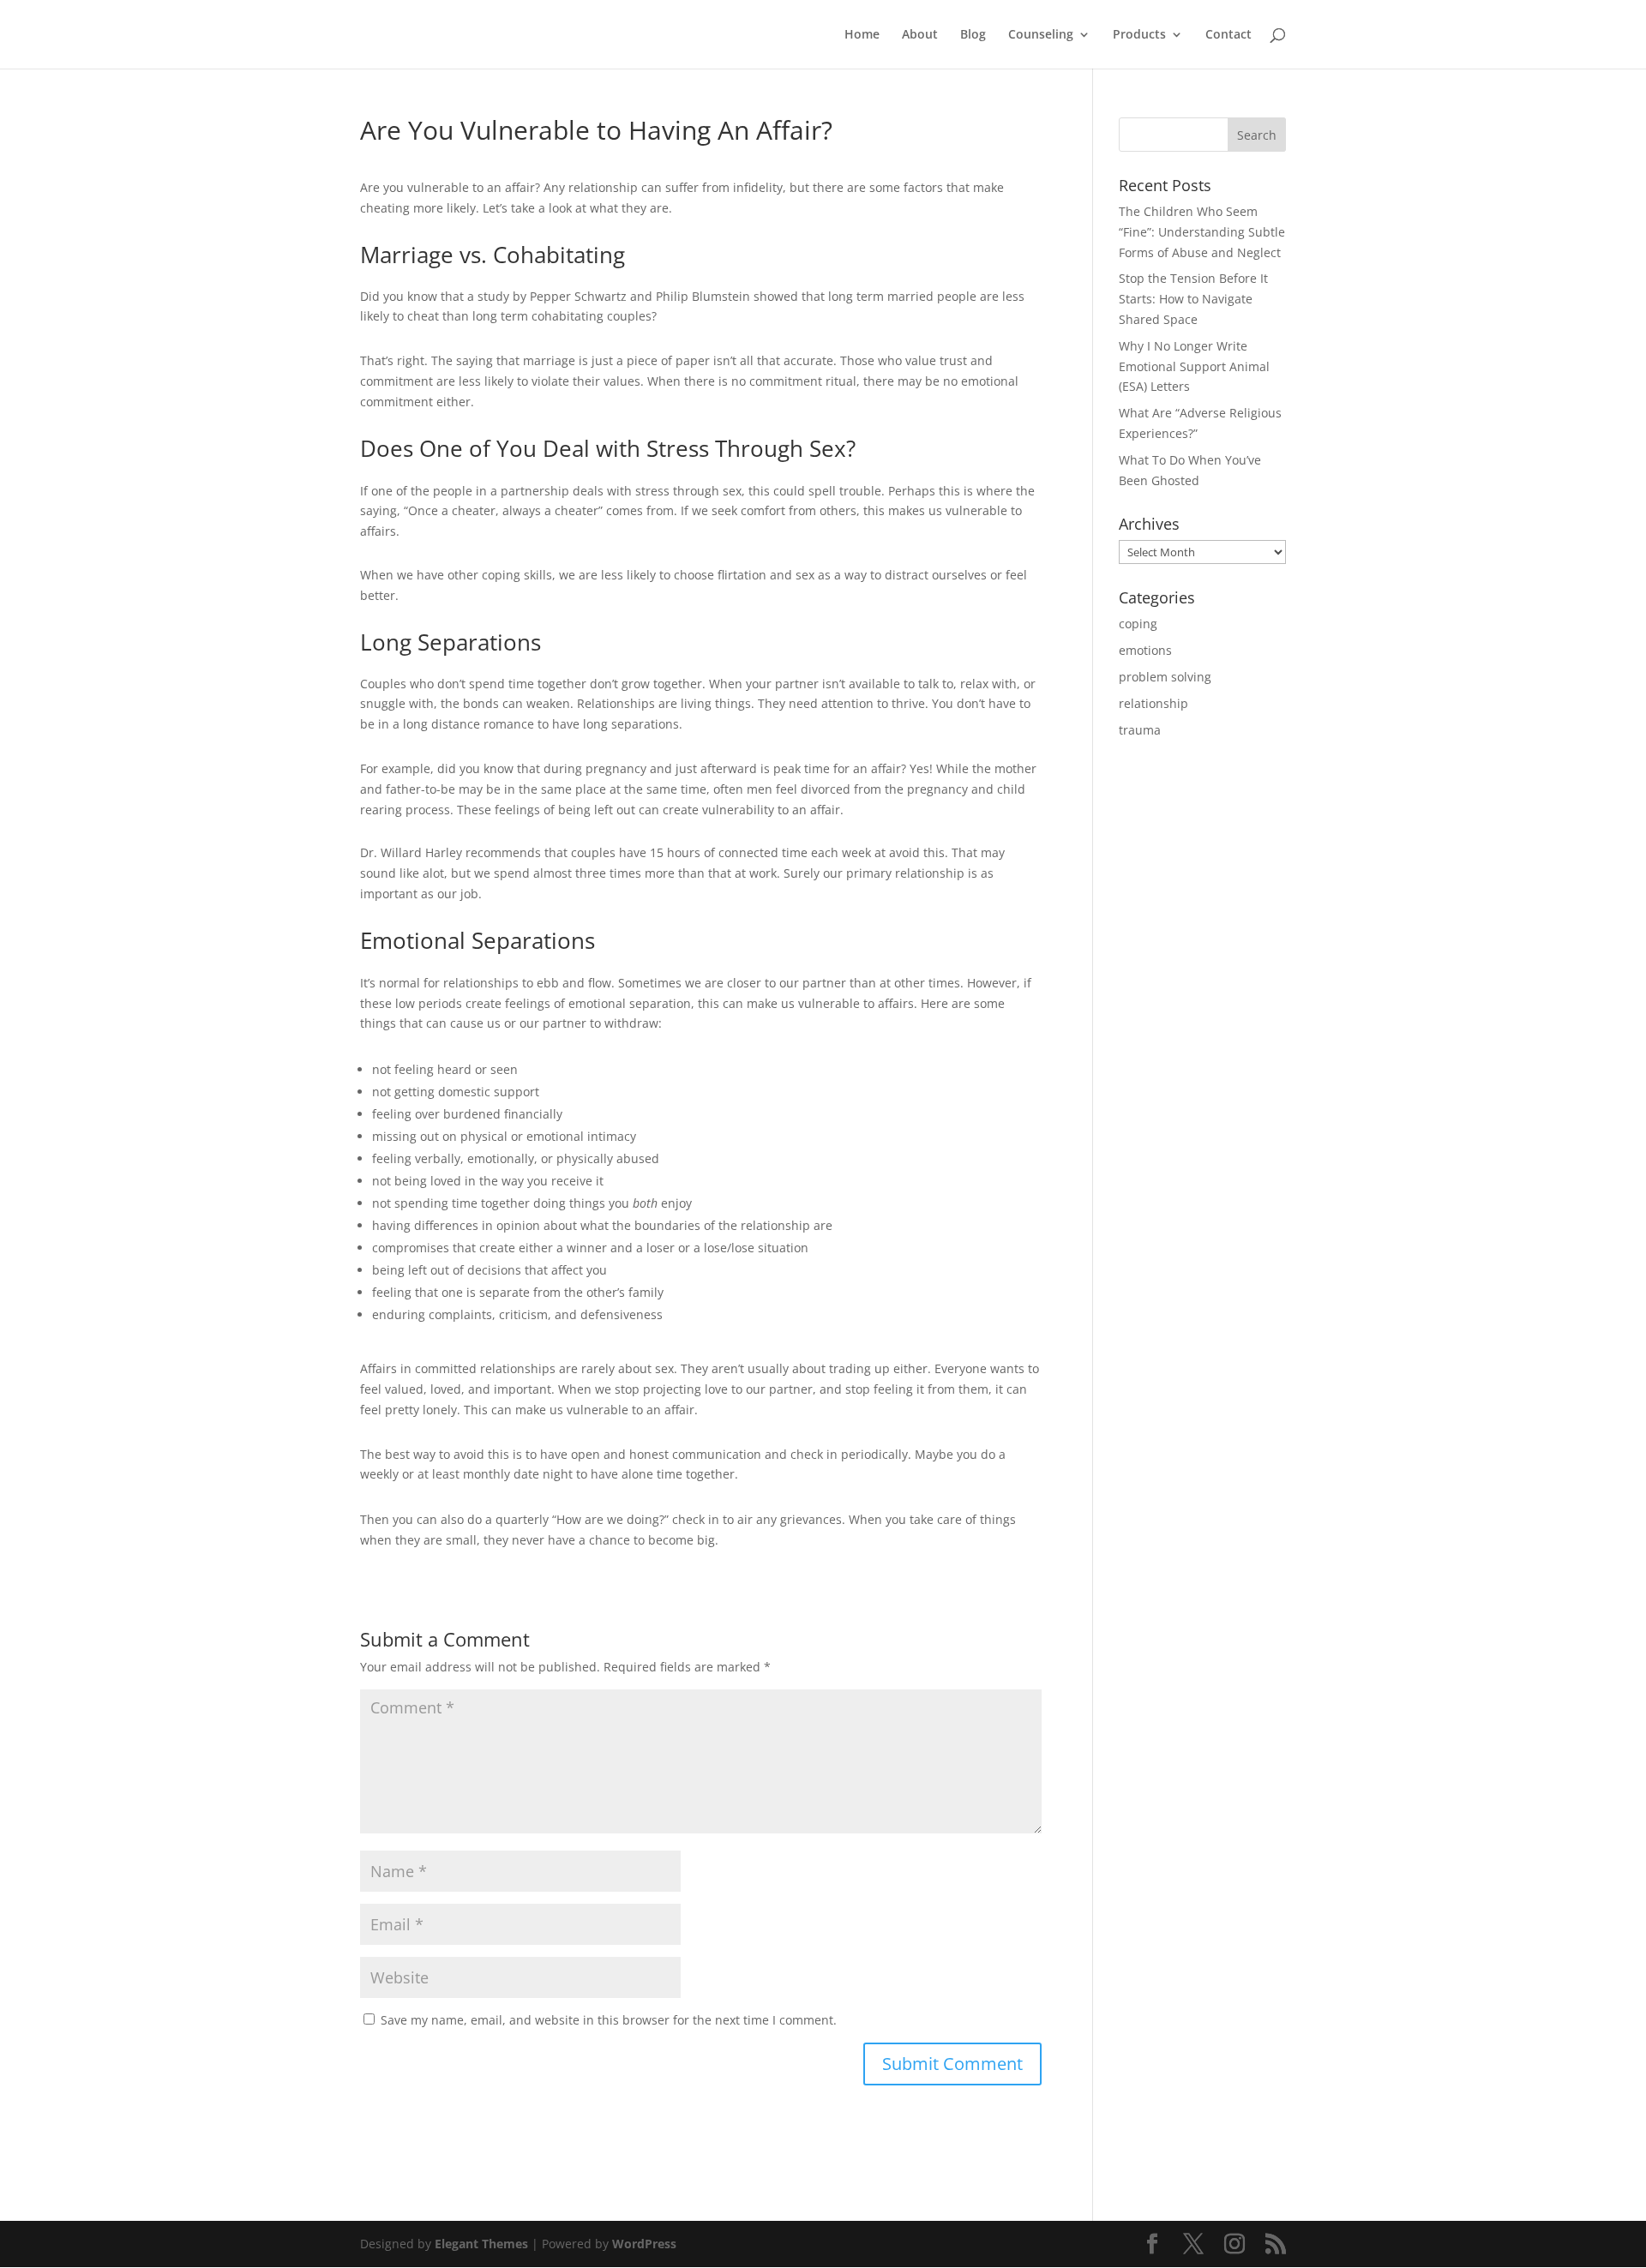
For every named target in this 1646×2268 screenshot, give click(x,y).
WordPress (644, 2244)
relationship (1153, 703)
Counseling (1041, 35)
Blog (973, 35)
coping (1138, 624)
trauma (1140, 730)
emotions (1145, 650)
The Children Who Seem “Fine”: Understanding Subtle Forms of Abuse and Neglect (1202, 232)
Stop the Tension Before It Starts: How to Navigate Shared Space (1193, 299)
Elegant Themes (481, 2244)
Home (862, 35)
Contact (1228, 35)
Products (1139, 35)
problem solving (1165, 677)
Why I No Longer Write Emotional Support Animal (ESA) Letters (1194, 366)
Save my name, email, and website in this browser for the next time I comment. (609, 2020)
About (920, 35)
